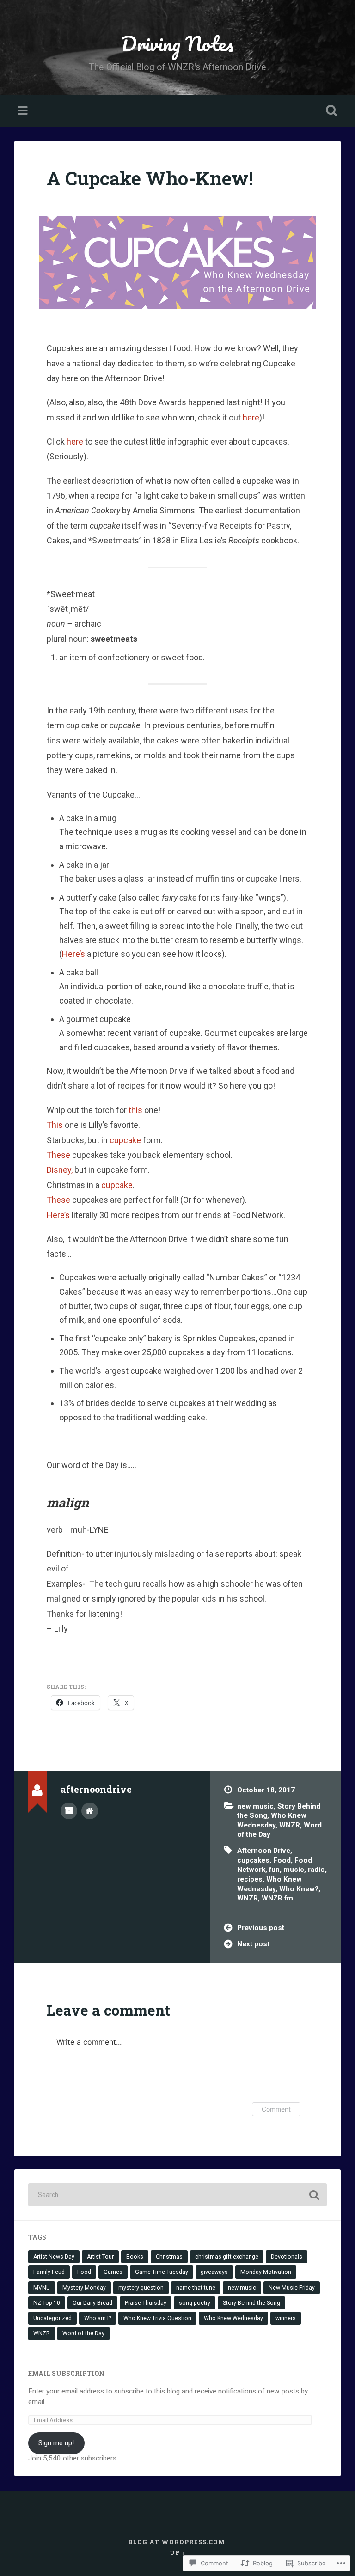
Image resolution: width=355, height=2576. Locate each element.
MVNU (42, 2288)
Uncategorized (52, 2318)
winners (286, 2318)
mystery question (141, 2288)
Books (135, 2257)
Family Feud (49, 2272)
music (294, 1870)
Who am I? (98, 2318)
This (55, 1125)
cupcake (125, 1140)
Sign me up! (56, 2443)
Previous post (261, 1928)
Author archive (69, 1811)
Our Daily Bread (92, 2303)
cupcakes (253, 1860)
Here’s (73, 954)
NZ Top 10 (47, 2303)
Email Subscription (66, 2374)
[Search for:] (178, 2195)
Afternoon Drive (264, 1851)
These (58, 1155)
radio (316, 1870)
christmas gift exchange (227, 2257)
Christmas (169, 2257)
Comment (276, 2109)
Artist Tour (100, 2257)
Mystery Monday (84, 2288)
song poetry (195, 2303)
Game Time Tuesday (162, 2272)
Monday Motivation (266, 2272)
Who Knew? (299, 1889)
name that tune (196, 2288)
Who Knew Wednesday (233, 2318)
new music (255, 1806)
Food (282, 1860)
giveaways (214, 2272)
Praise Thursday (146, 2303)
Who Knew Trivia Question (157, 2318)
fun (274, 1870)
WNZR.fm (277, 1898)
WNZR (290, 1825)
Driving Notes (177, 43)
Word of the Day (83, 2333)
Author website (90, 1811)
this (135, 1110)
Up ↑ (177, 2552)
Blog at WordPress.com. (177, 2542)
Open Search (330, 111)
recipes (250, 1879)
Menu (24, 111)
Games (113, 2272)
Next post (253, 1944)
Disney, (60, 1170)
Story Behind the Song (251, 2303)
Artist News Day (54, 2257)
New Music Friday (292, 2288)
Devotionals (287, 2257)
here (251, 417)
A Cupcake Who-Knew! (150, 178)
